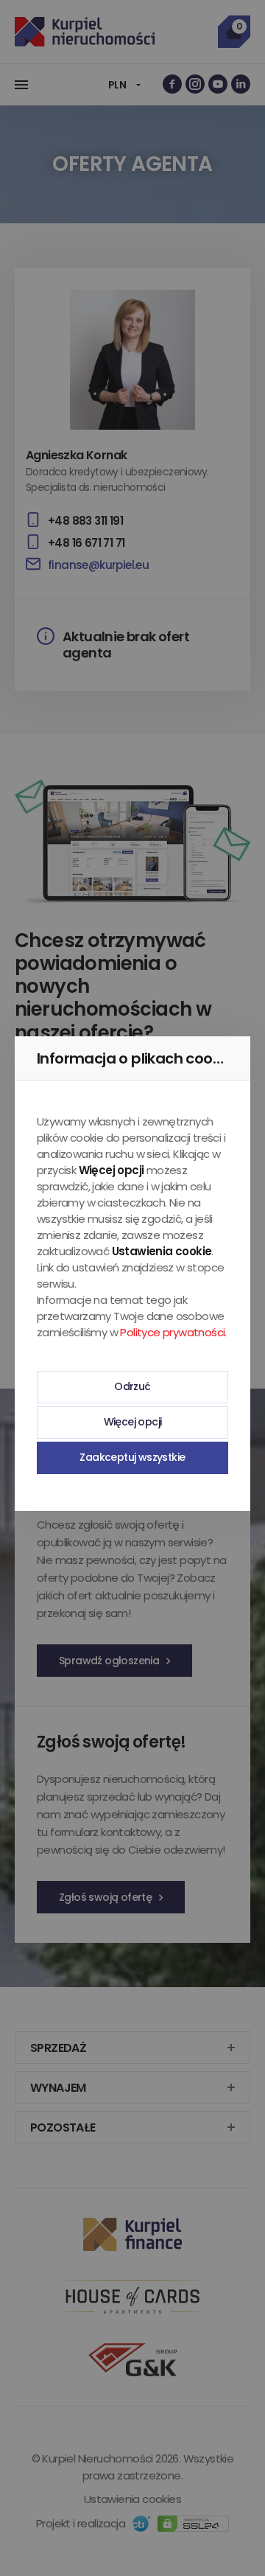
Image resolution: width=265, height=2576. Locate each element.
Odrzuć (132, 1386)
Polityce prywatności (172, 1332)
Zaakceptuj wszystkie (132, 1457)
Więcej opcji (133, 1422)
